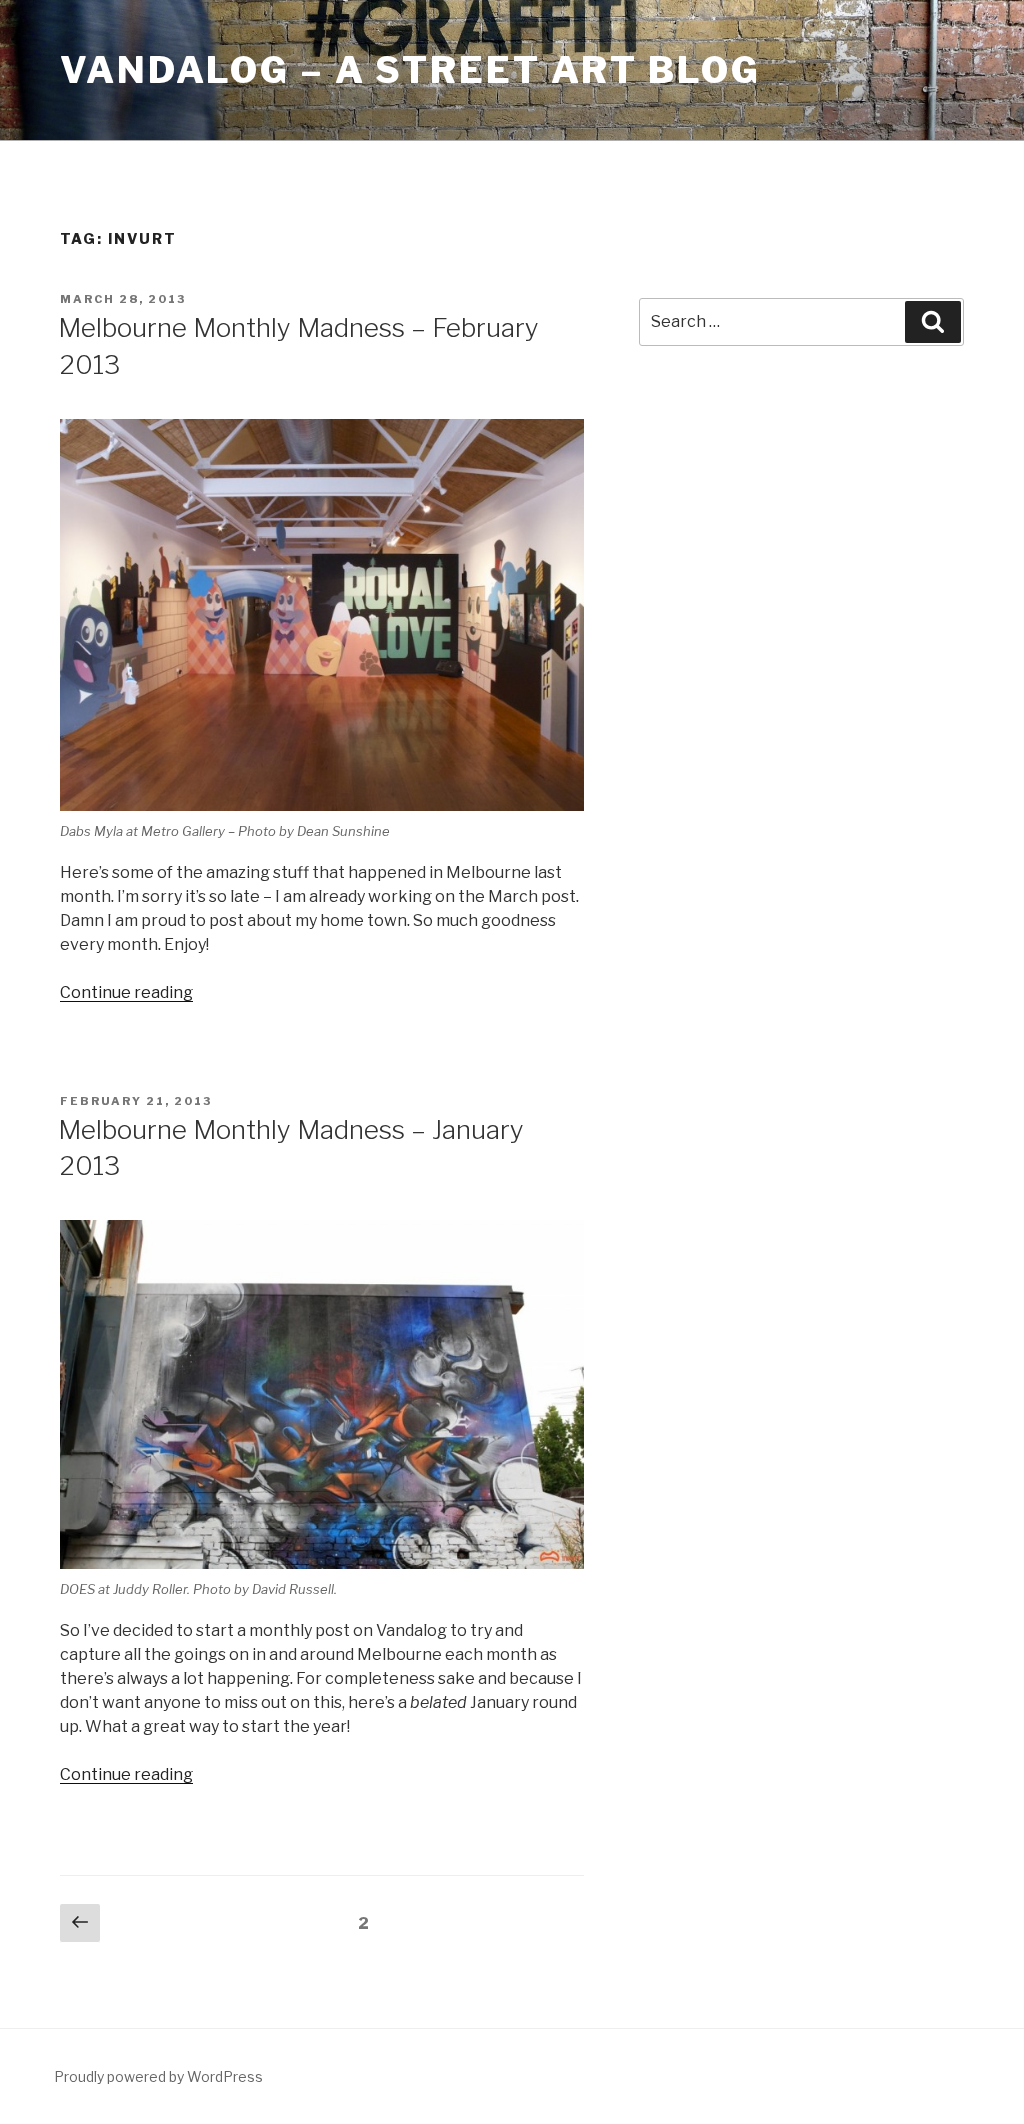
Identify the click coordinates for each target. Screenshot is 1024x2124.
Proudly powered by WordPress (158, 2076)
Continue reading (126, 992)
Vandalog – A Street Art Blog (410, 70)
